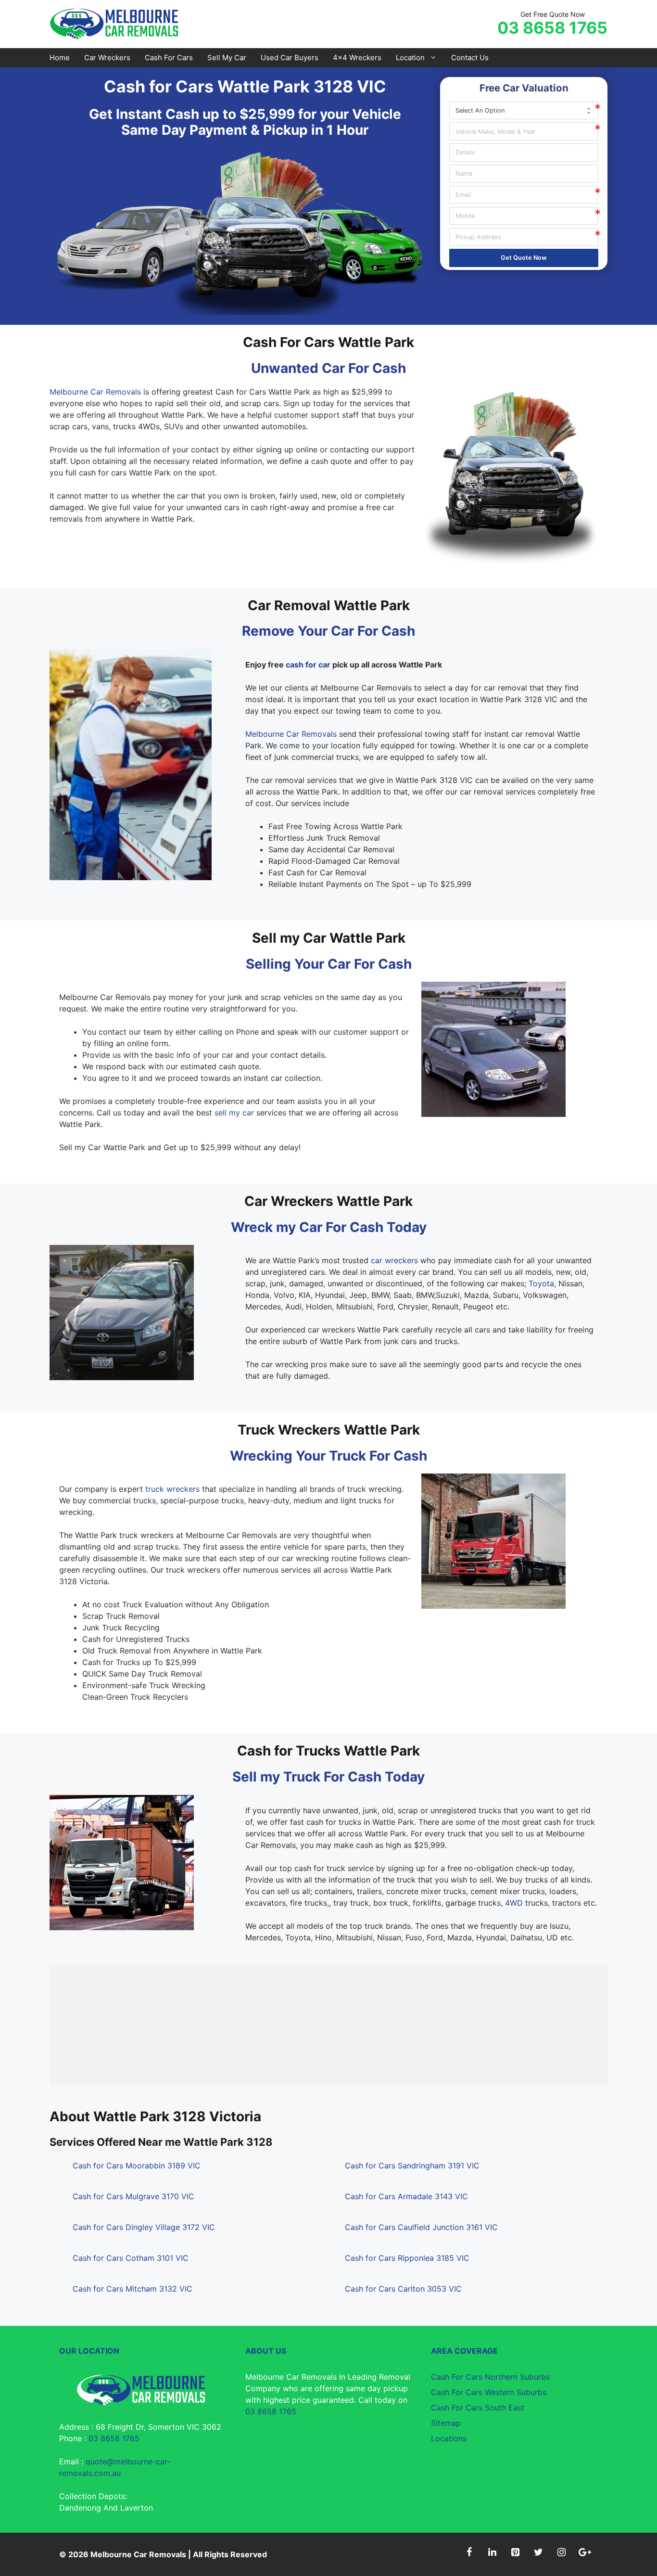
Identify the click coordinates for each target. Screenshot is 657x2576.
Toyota (541, 1283)
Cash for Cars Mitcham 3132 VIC (133, 2289)
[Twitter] (538, 2552)
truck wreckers (172, 1489)
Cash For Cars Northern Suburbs (490, 2377)
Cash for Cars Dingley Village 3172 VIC (144, 2227)
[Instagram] (561, 2552)
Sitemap (446, 2423)
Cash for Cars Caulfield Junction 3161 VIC (421, 2227)
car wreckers (394, 1260)
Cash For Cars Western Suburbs (489, 2392)
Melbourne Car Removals (95, 392)
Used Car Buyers (290, 58)
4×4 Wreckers (357, 58)
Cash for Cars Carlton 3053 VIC (403, 2289)
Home (60, 58)
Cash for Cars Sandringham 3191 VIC (412, 2166)
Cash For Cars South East (478, 2408)
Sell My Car (227, 58)
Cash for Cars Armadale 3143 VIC (406, 2196)
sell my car (234, 1113)
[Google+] (584, 2552)
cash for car (308, 665)
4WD (514, 1903)
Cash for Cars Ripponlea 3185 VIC (407, 2258)
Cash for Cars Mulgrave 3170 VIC (133, 2196)
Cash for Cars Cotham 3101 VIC (131, 2258)
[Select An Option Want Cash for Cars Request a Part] (524, 110)
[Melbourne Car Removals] (115, 23)
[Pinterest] (515, 2552)
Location (410, 58)
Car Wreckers (107, 58)
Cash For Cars (169, 58)
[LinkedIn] (492, 2552)
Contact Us (470, 58)
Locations (449, 2438)
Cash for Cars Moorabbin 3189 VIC (137, 2166)
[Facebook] (469, 2552)
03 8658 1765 (552, 28)
